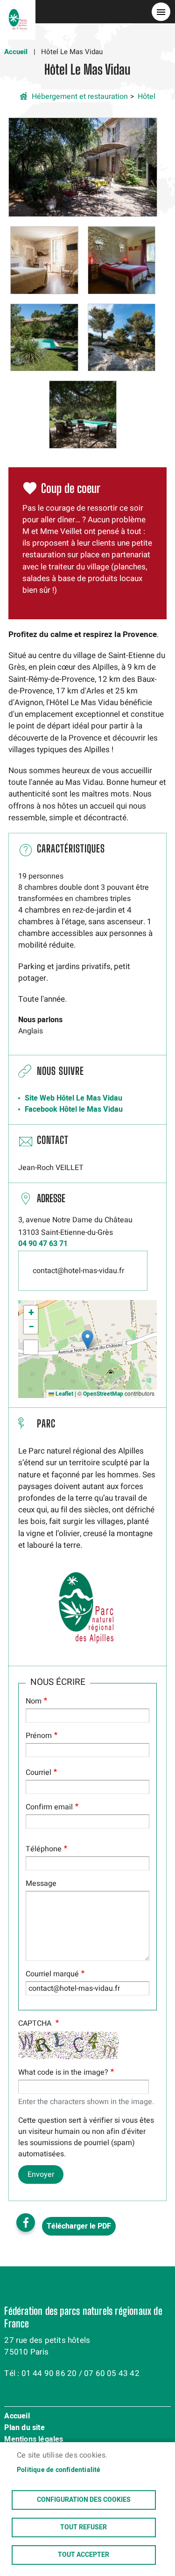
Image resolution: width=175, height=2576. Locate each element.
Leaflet (64, 1394)
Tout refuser (84, 2528)
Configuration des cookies (84, 2500)
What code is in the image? (63, 2072)
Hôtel (147, 97)
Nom (34, 1701)
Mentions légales (34, 2440)
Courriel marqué (52, 1974)
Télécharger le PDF (79, 2226)
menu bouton (161, 12)
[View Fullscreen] (31, 1347)
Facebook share (26, 2223)
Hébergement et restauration (80, 97)
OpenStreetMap (103, 1394)
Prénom (39, 1736)
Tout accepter (84, 2555)
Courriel (38, 1773)
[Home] (18, 12)
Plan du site (24, 2428)
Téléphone (44, 1849)
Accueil (16, 52)
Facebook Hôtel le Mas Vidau (74, 1109)
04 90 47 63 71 (43, 1244)
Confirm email (49, 1807)
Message (41, 1884)
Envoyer (41, 2174)
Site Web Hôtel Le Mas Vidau (73, 1098)
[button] (83, 167)
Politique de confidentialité (59, 2470)
